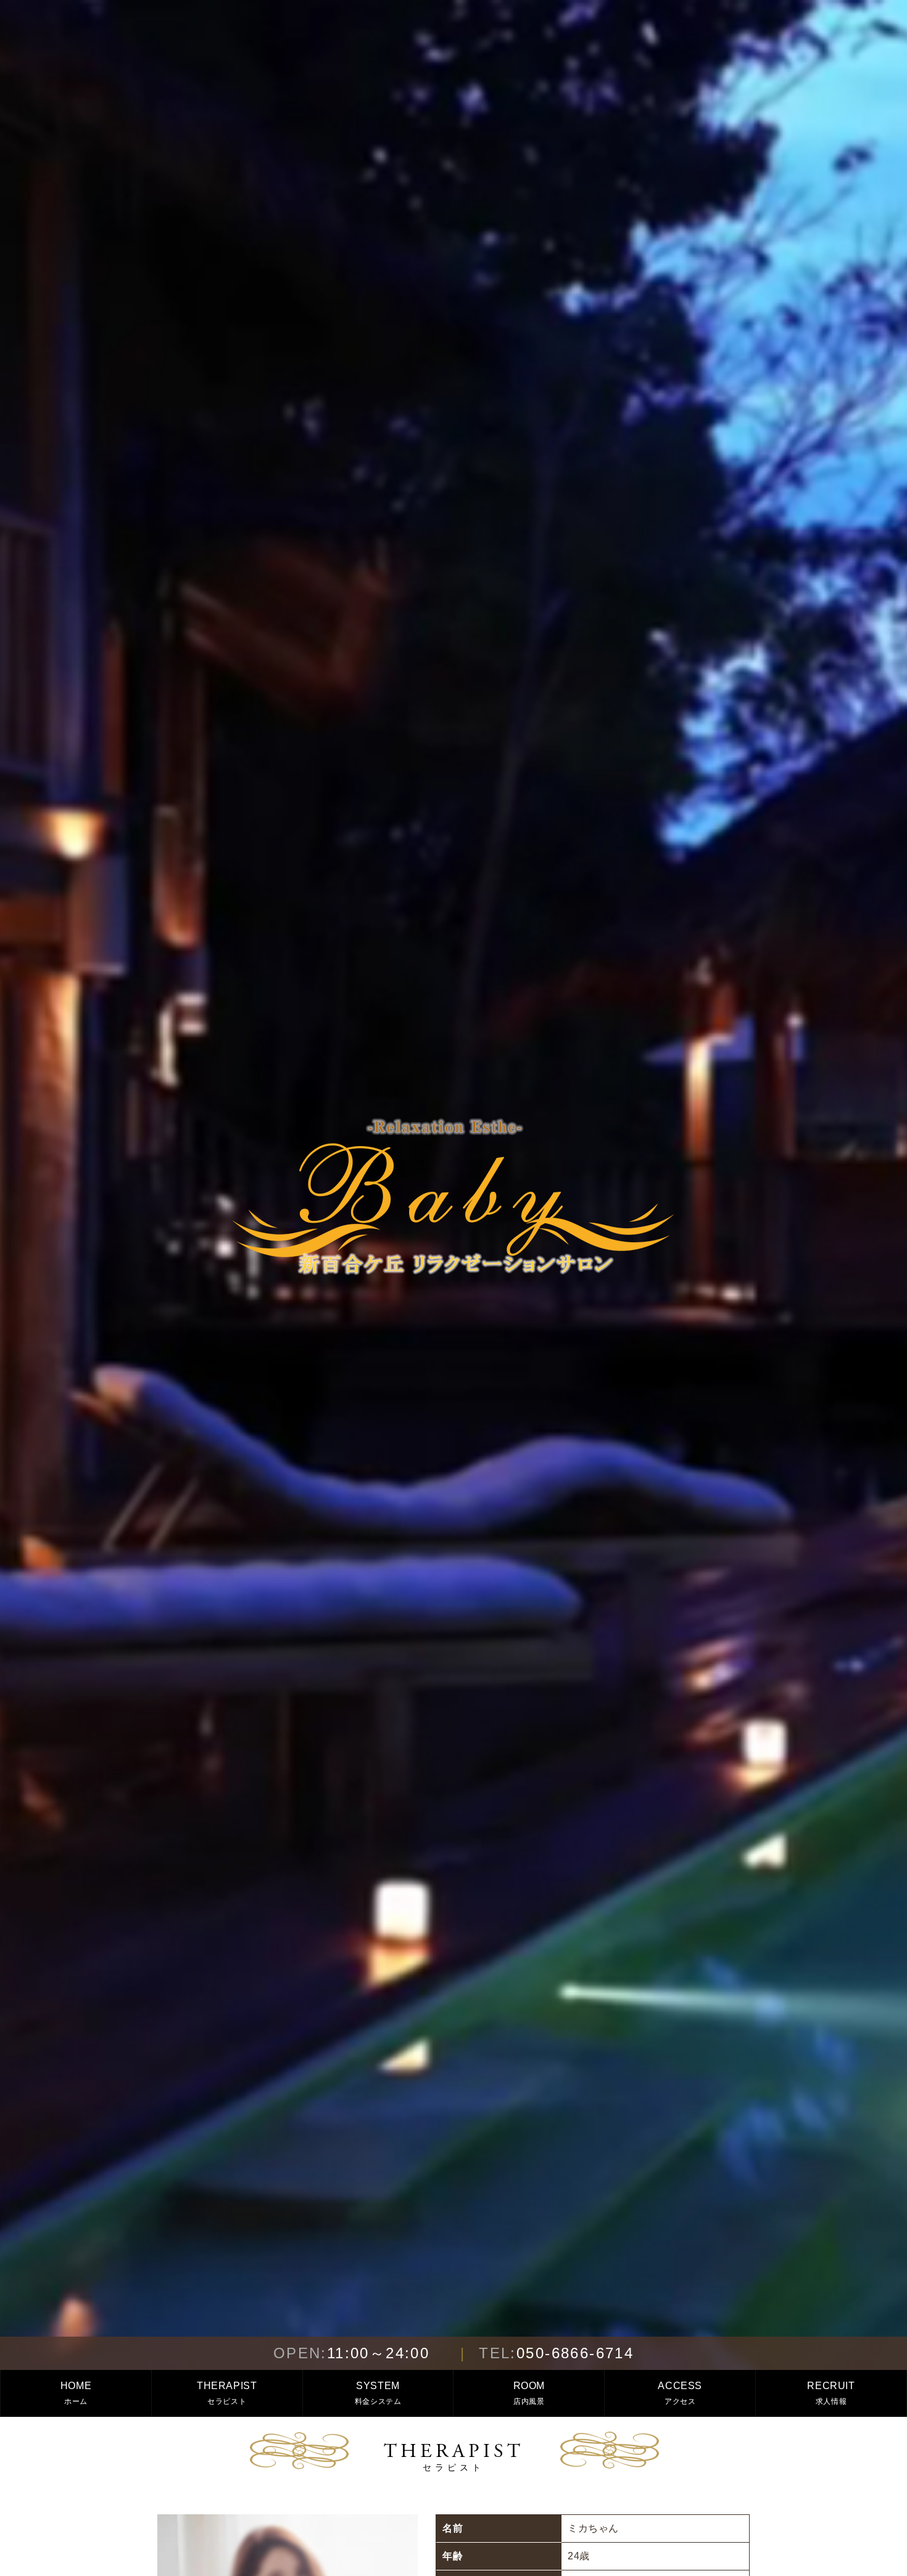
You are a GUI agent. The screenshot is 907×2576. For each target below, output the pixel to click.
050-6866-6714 (556, 2353)
